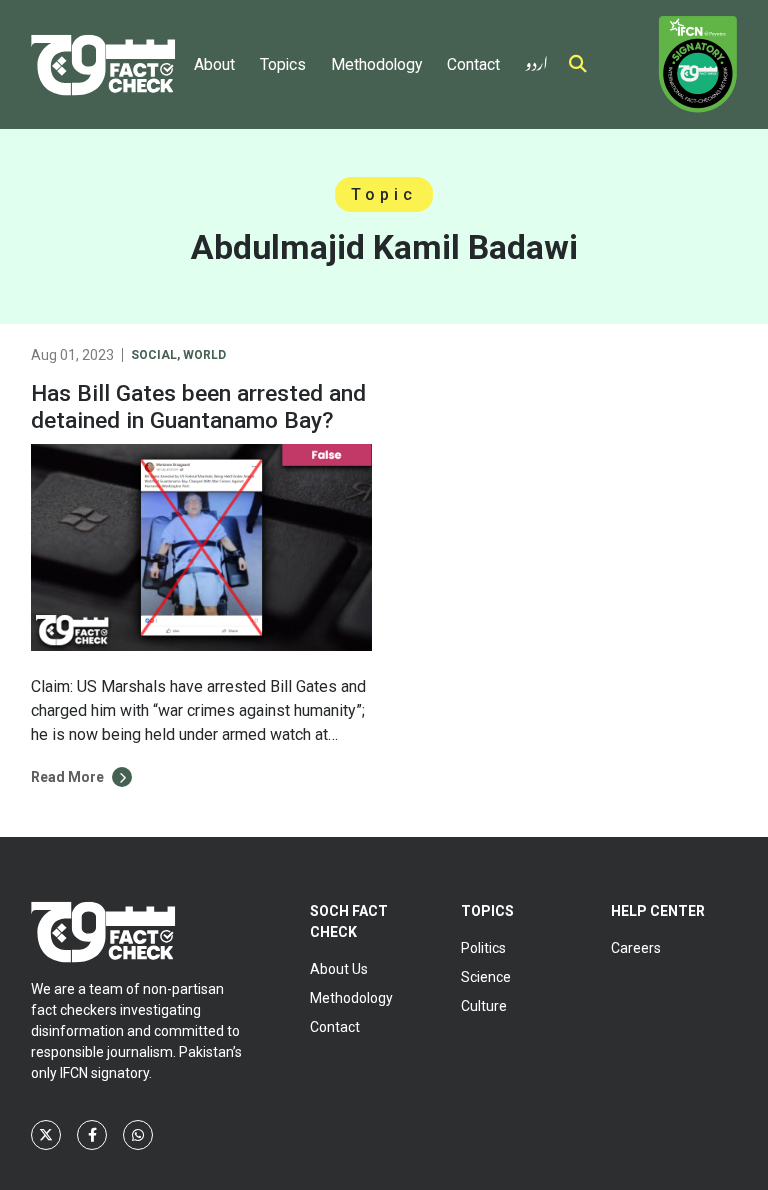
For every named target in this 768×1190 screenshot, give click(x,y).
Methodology (376, 64)
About (214, 64)
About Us (339, 969)
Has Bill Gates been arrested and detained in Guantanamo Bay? (198, 407)
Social (154, 355)
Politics (483, 948)
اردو (536, 59)
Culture (484, 1006)
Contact (473, 64)
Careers (636, 948)
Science (486, 977)
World (204, 355)
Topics (283, 64)
